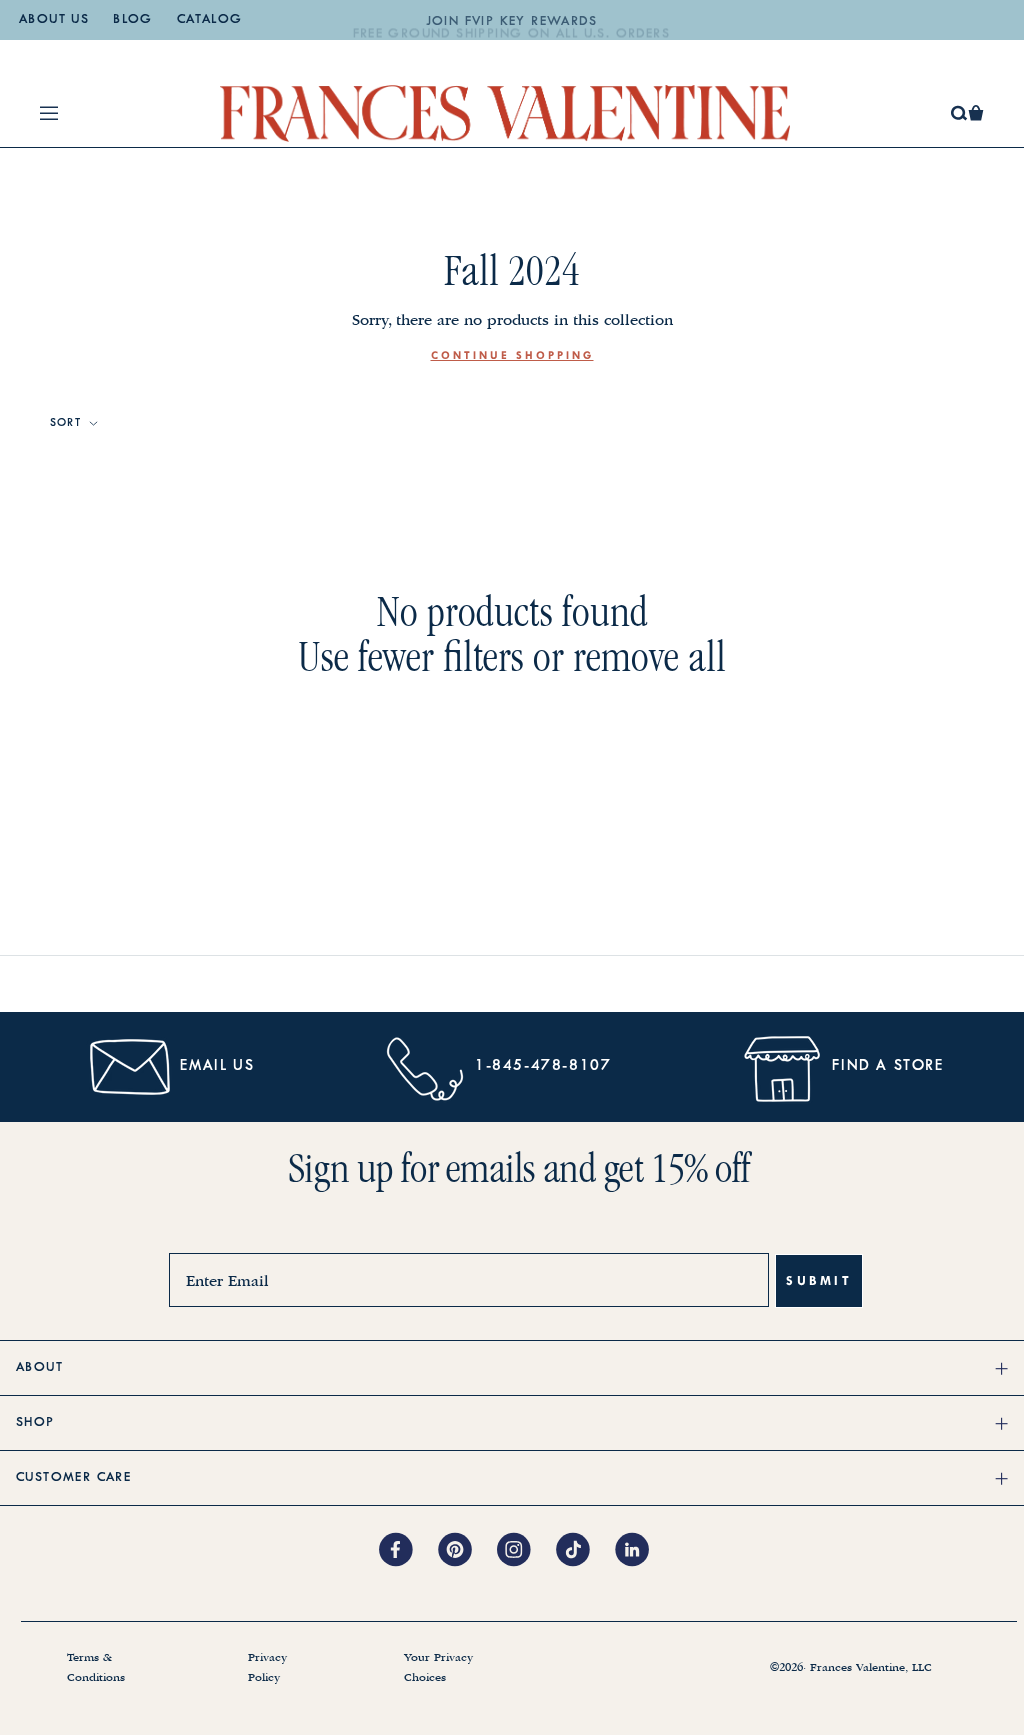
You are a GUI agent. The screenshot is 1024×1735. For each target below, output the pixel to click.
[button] (976, 113)
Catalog (210, 20)
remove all (649, 656)
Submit (819, 1280)
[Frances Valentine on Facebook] (408, 1551)
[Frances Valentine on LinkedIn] (637, 1551)
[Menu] (49, 113)
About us (54, 20)
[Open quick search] (959, 113)
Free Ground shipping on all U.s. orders (512, 22)
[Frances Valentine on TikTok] (585, 1551)
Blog (133, 20)
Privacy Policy (267, 1668)
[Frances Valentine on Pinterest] (467, 1551)
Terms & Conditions (96, 1668)
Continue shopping (512, 355)
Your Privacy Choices (438, 1668)
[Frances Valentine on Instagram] (526, 1551)
